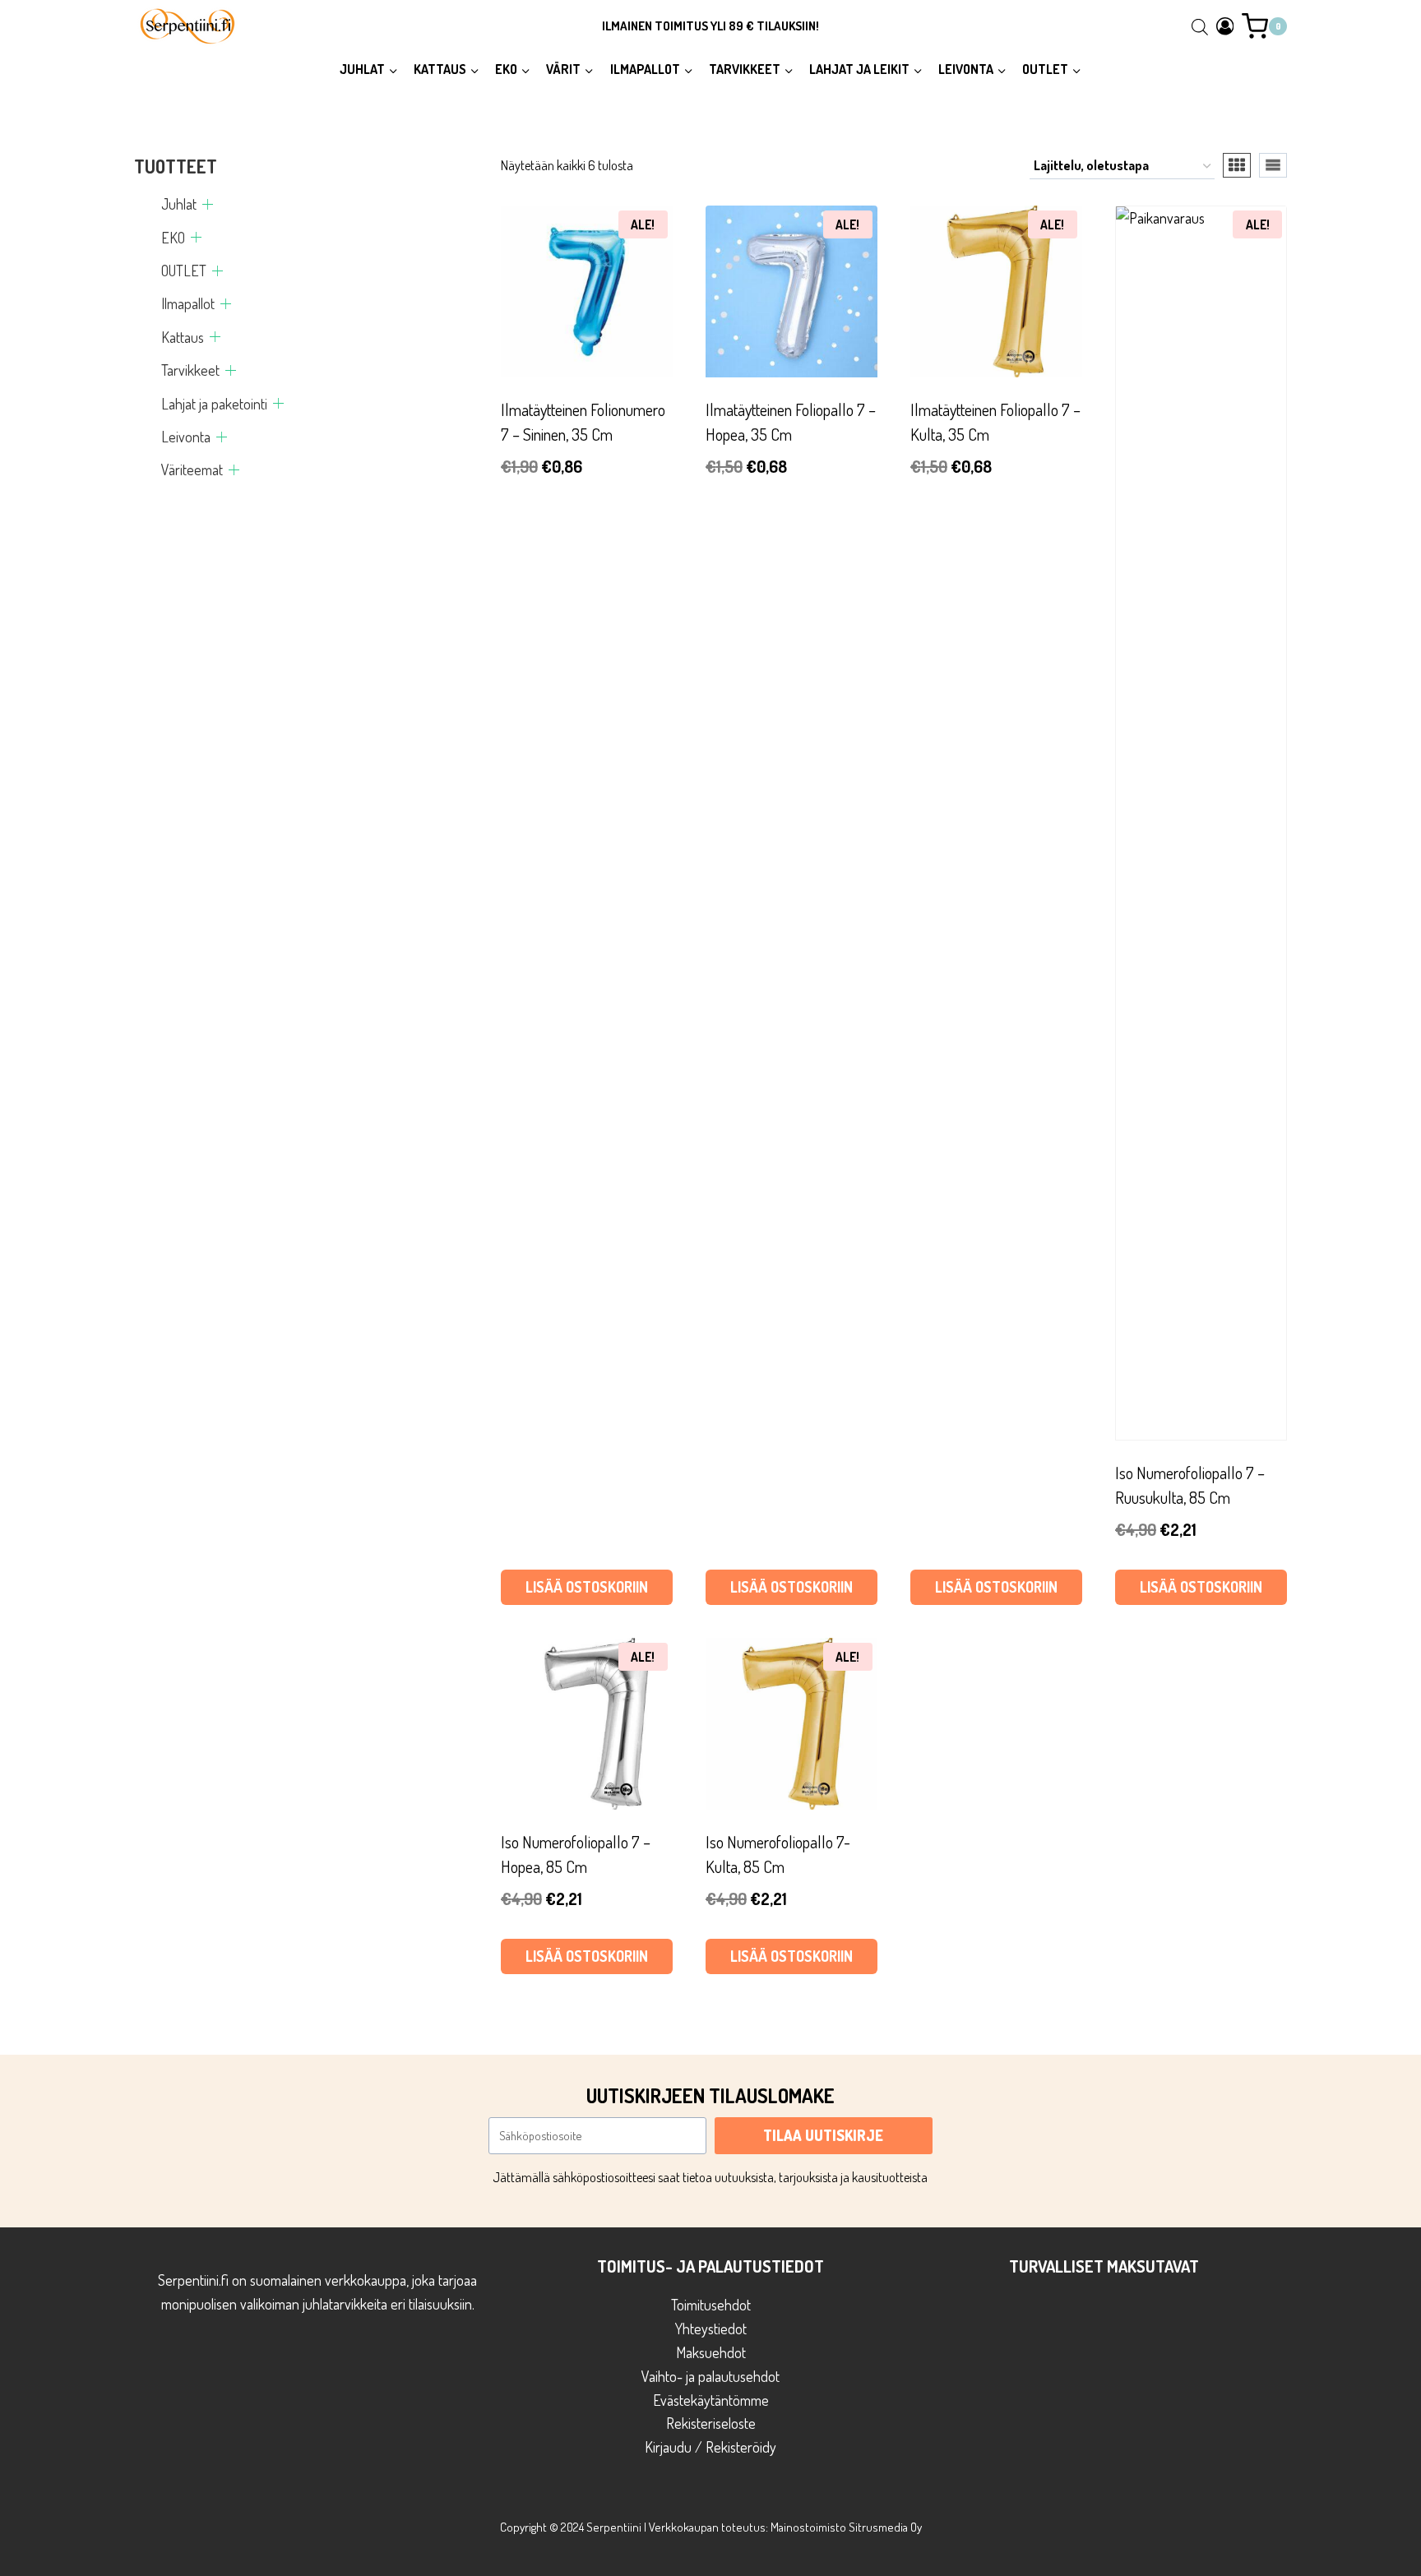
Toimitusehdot (711, 2305)
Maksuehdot (711, 2352)
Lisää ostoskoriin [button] (587, 1587)
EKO (173, 238)
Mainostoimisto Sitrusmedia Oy (846, 2527)
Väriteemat (192, 469)
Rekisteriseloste (711, 2423)
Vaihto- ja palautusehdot (710, 2376)
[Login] (1225, 26)
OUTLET (184, 271)
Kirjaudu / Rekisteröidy (710, 2447)
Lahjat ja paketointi (214, 404)
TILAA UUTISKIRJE (823, 2135)
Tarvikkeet (190, 370)
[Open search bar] (1200, 26)
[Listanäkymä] (1273, 165)
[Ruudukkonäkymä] (1237, 165)
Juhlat (179, 204)
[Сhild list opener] (208, 204)
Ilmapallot (188, 303)
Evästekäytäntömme (711, 2400)
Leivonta (186, 437)
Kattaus (183, 337)
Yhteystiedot (711, 2329)
